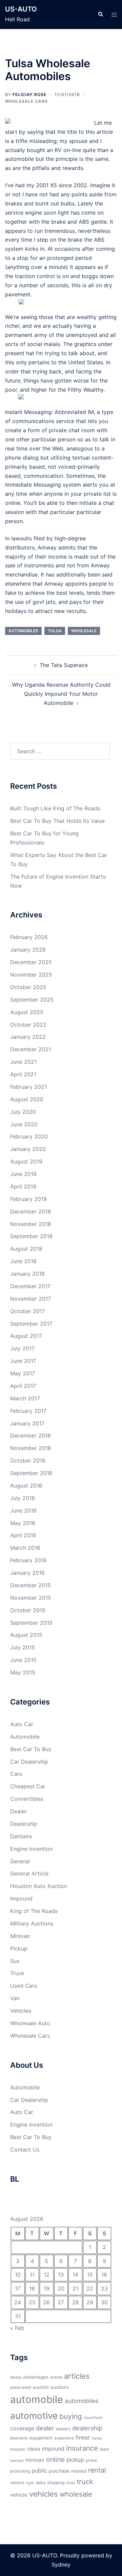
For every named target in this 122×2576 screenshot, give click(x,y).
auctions (60, 2387)
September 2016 (31, 1473)
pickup (75, 2460)
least (104, 2449)
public (39, 2471)
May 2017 (23, 1373)
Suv (15, 1961)
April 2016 (23, 1535)
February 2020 (29, 1136)
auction (41, 2387)
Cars (16, 1774)
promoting (20, 2471)
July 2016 (23, 1498)
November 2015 (31, 1598)
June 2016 (23, 1511)
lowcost (17, 2461)
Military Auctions (32, 1923)
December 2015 (30, 1585)
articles (77, 2376)
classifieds (93, 2418)
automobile (37, 2399)
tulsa (55, 631)
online (55, 2459)
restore (17, 2483)
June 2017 (23, 1361)
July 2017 (22, 1348)
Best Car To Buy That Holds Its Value (57, 821)
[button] (100, 15)
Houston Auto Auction (39, 1886)
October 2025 (28, 987)
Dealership (24, 1824)
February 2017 (28, 1411)
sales (40, 2483)
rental (97, 2470)
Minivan (20, 1936)
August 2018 (26, 1249)
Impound (21, 1898)
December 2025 (31, 962)
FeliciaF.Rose (29, 94)
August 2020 (27, 1099)
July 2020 (23, 1112)
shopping (56, 2483)
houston (18, 2449)
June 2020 (24, 1124)
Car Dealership (29, 1762)
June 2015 (23, 1660)
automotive (34, 2415)
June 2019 (23, 1174)
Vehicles (21, 2011)
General (20, 1861)
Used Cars (24, 1986)
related (79, 2471)
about (16, 2377)
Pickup (19, 1948)
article (56, 2377)
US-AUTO (21, 9)
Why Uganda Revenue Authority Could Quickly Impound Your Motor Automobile (61, 694)
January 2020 (28, 1149)
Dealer (18, 1811)
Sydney (61, 2565)
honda (97, 2438)
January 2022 (28, 1037)
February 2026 (29, 937)
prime (91, 2460)
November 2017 (30, 1299)
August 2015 (26, 1635)
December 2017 (30, 1286)
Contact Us (25, 2150)
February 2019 (28, 1199)
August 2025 (27, 1012)
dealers (63, 2429)
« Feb (17, 2328)
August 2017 (26, 1336)
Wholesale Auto (30, 2023)
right (30, 2483)
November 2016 (31, 1448)
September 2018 (31, 1236)
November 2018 (31, 1224)
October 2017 (28, 1311)
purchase (59, 2471)
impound (53, 2449)
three (70, 2483)
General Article (29, 1873)
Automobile (25, 1737)
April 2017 (23, 1386)
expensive (64, 2438)
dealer (45, 2428)
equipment (41, 2438)
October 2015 (28, 1610)
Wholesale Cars (26, 101)
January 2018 (27, 1274)
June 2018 (23, 1261)
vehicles (44, 2494)
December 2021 (30, 1049)
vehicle (19, 2495)
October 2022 (28, 1025)
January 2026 (28, 950)
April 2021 (23, 1074)
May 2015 (23, 1672)
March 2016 (25, 1548)
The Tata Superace (64, 665)
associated (21, 2387)
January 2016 (27, 1573)
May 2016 (23, 1523)
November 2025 (31, 975)
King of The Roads (34, 1911)
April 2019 (23, 1186)
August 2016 (26, 1486)
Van (15, 1998)
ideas (34, 2449)
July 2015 (23, 1647)
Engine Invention (31, 1849)
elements (19, 2438)
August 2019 (26, 1161)
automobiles (23, 631)
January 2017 (27, 1423)
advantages (36, 2377)
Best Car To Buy (31, 1749)
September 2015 (31, 1623)
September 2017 (31, 1324)
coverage (22, 2428)
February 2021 (28, 1087)
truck (85, 2482)
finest (83, 2437)
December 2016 (30, 1436)
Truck (17, 1973)
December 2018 (30, 1211)
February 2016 (28, 1560)
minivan (35, 2460)
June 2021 (23, 1062)
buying (71, 2416)
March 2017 (25, 1398)
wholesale (84, 631)
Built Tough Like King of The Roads (55, 808)
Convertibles (27, 1799)
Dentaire (21, 1836)
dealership (87, 2428)
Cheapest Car (28, 1786)
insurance (82, 2448)
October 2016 (28, 1461)
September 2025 (32, 1000)
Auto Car (22, 1724)
